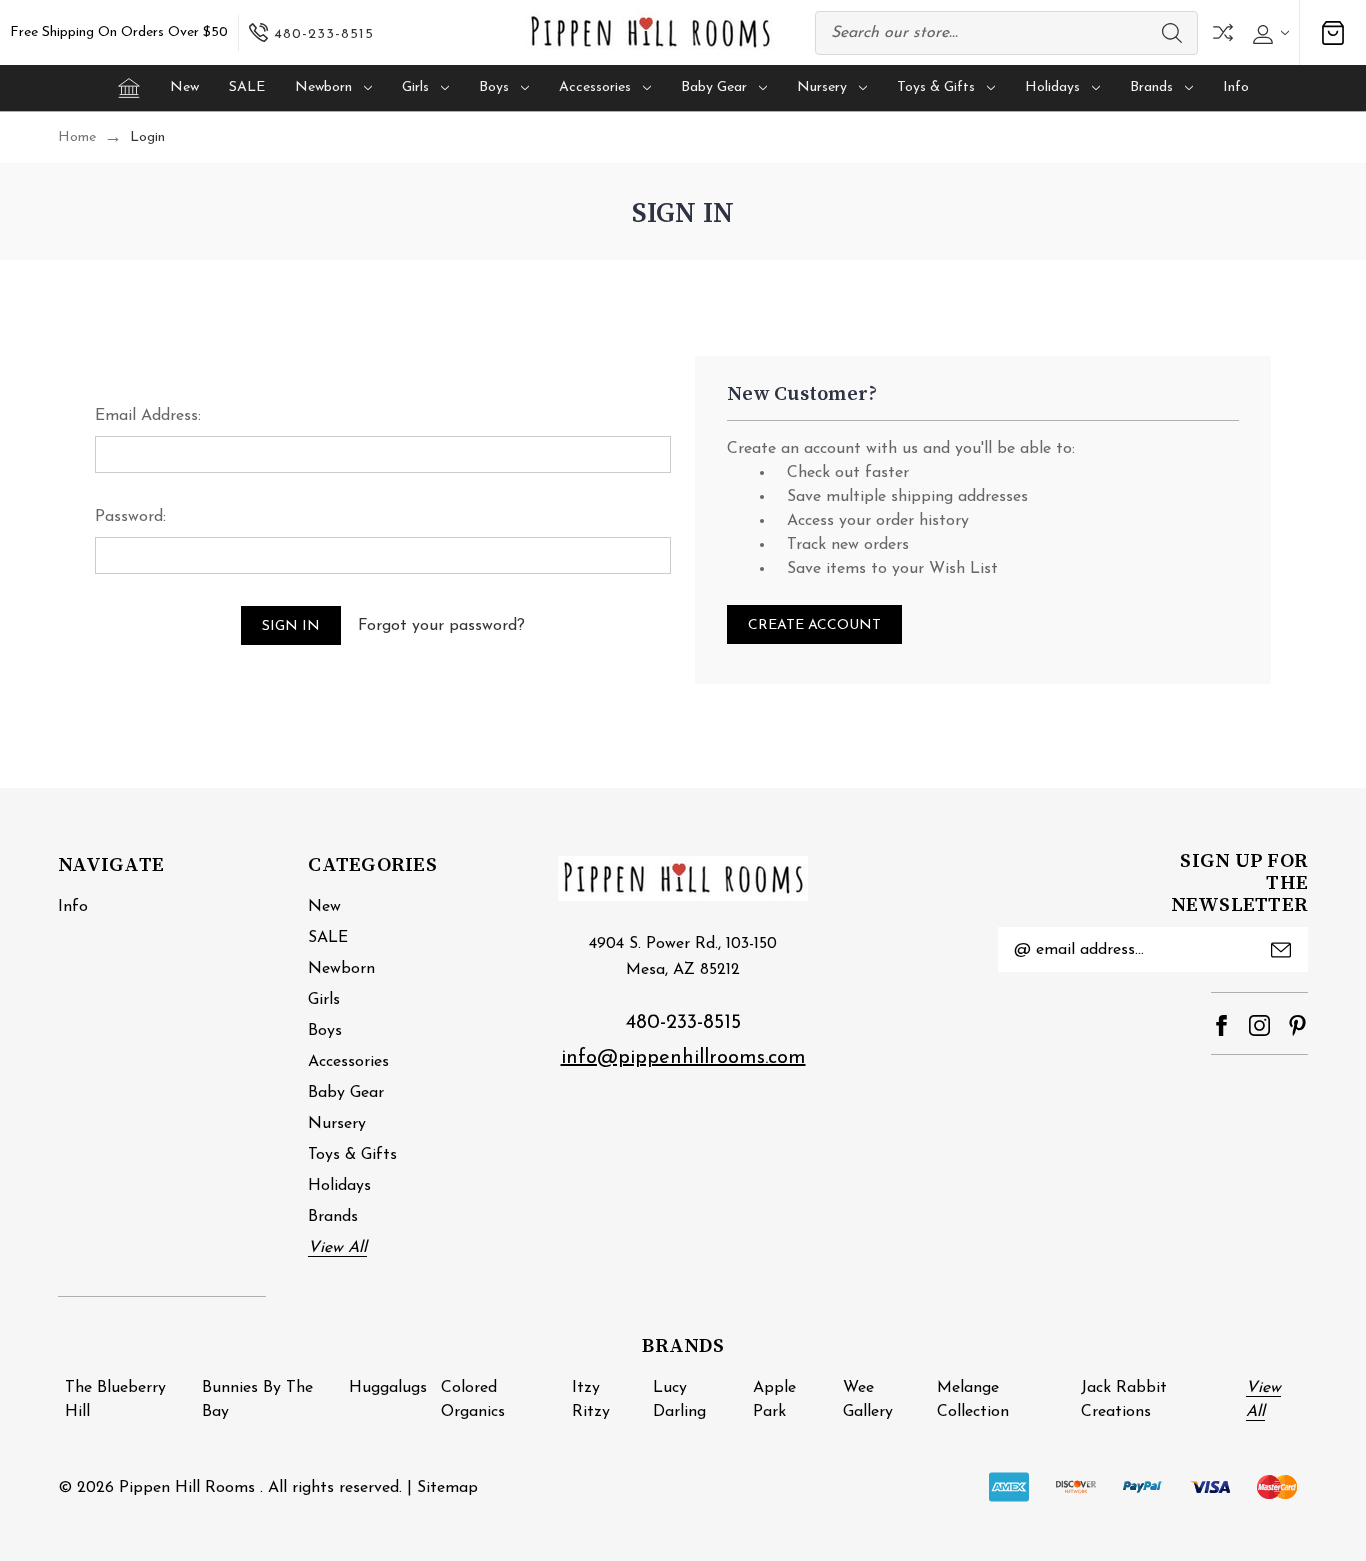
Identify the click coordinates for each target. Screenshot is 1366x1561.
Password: (130, 517)
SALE (247, 87)
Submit (1281, 950)
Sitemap (447, 1488)
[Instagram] (1259, 1025)
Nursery (822, 87)
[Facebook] (1221, 1025)
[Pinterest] (1297, 1025)
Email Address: (148, 416)
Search (1172, 33)
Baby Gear (714, 87)
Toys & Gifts (936, 87)
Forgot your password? (441, 626)
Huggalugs (388, 1388)
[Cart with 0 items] (1333, 32)
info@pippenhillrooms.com (683, 1058)
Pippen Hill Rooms (187, 1488)
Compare (1223, 32)
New (184, 87)
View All (337, 1248)
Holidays (1052, 87)
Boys (494, 87)
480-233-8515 (683, 1023)
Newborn (323, 87)
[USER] (1268, 33)
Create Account (814, 625)
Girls (415, 87)
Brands (1151, 87)
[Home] (129, 88)
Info (1236, 87)
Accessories (595, 87)
